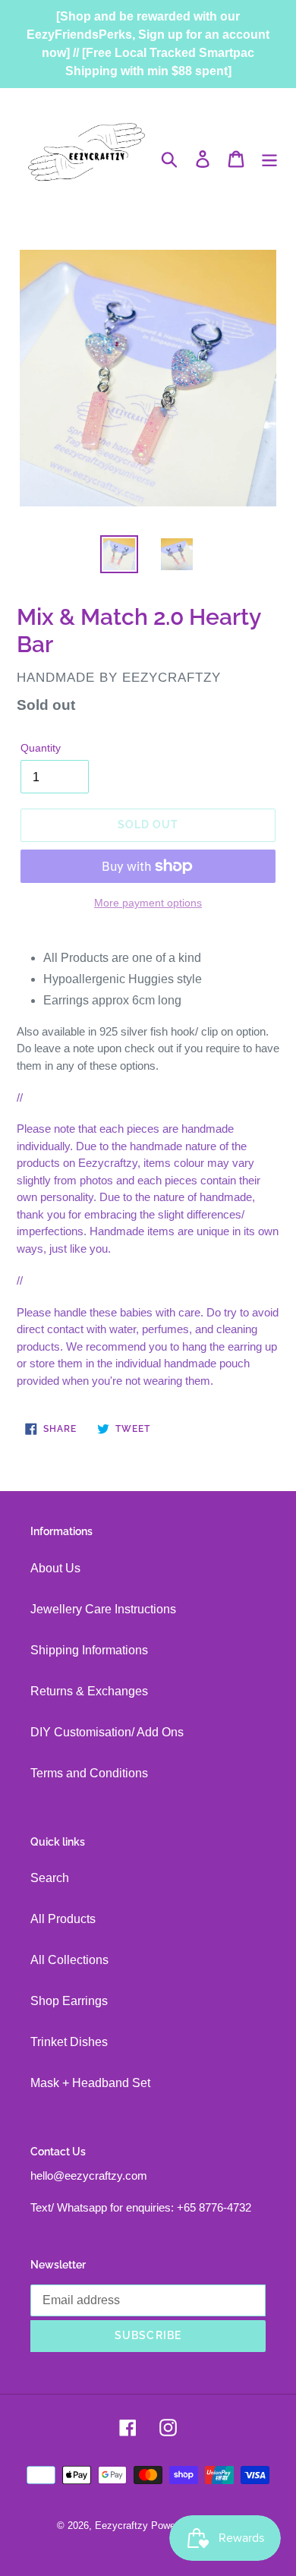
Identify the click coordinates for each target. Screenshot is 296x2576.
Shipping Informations (89, 1650)
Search (50, 1878)
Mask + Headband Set (90, 2083)
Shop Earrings (69, 2001)
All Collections (69, 1960)
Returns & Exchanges (89, 1691)
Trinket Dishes (69, 2042)
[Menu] (269, 159)
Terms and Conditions (89, 1773)
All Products (63, 1919)
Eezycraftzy (121, 2526)
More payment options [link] (148, 903)
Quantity (41, 748)
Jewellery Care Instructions (103, 1609)
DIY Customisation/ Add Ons (107, 1732)
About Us (55, 1568)
